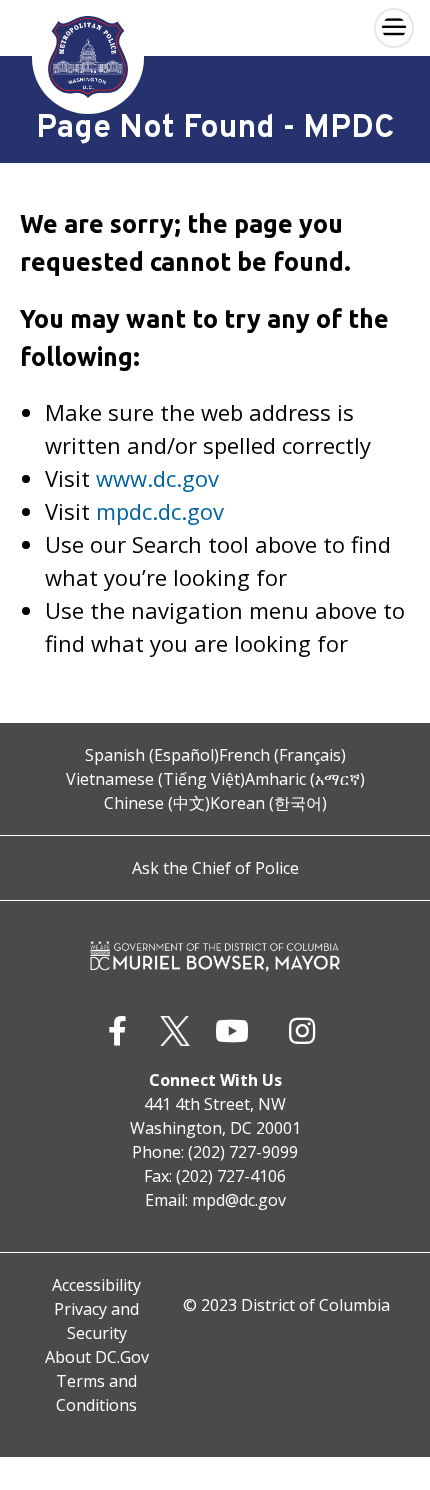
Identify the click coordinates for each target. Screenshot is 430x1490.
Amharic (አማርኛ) (305, 779)
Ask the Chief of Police (215, 868)
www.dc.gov (157, 478)
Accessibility (96, 1285)
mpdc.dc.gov (160, 511)
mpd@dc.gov (239, 1200)
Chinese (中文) (157, 803)
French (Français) (282, 755)
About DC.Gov (97, 1357)
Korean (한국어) (268, 803)
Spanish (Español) (152, 755)
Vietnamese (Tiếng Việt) (155, 779)
